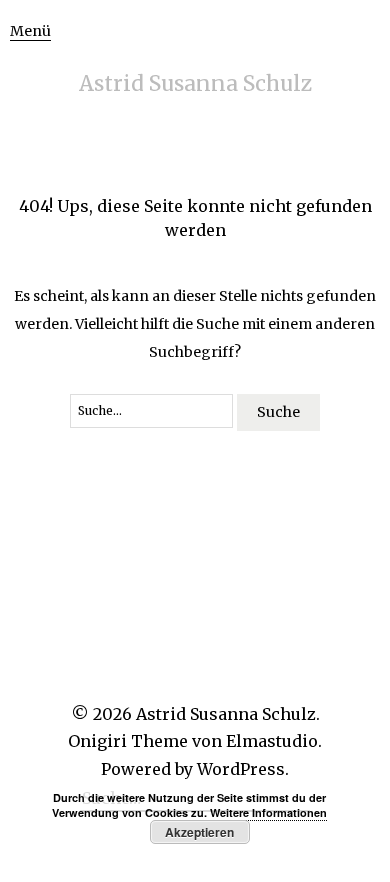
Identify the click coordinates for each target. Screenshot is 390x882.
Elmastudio (272, 741)
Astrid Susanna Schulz (195, 83)
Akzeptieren (199, 832)
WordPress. (243, 769)
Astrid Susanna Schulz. (228, 714)
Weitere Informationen (268, 812)
